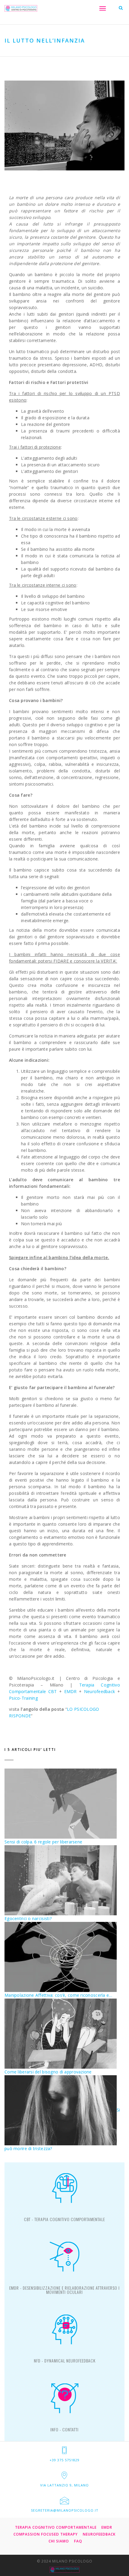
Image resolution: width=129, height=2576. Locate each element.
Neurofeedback (100, 1691)
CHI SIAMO (59, 2541)
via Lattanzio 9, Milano (64, 2485)
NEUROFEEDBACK (99, 2534)
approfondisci (64, 2222)
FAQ (78, 2541)
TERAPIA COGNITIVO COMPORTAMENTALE (56, 2527)
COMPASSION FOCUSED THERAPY (46, 2534)
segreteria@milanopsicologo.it (65, 2510)
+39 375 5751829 (64, 2460)
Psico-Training (23, 1698)
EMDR (70, 1691)
